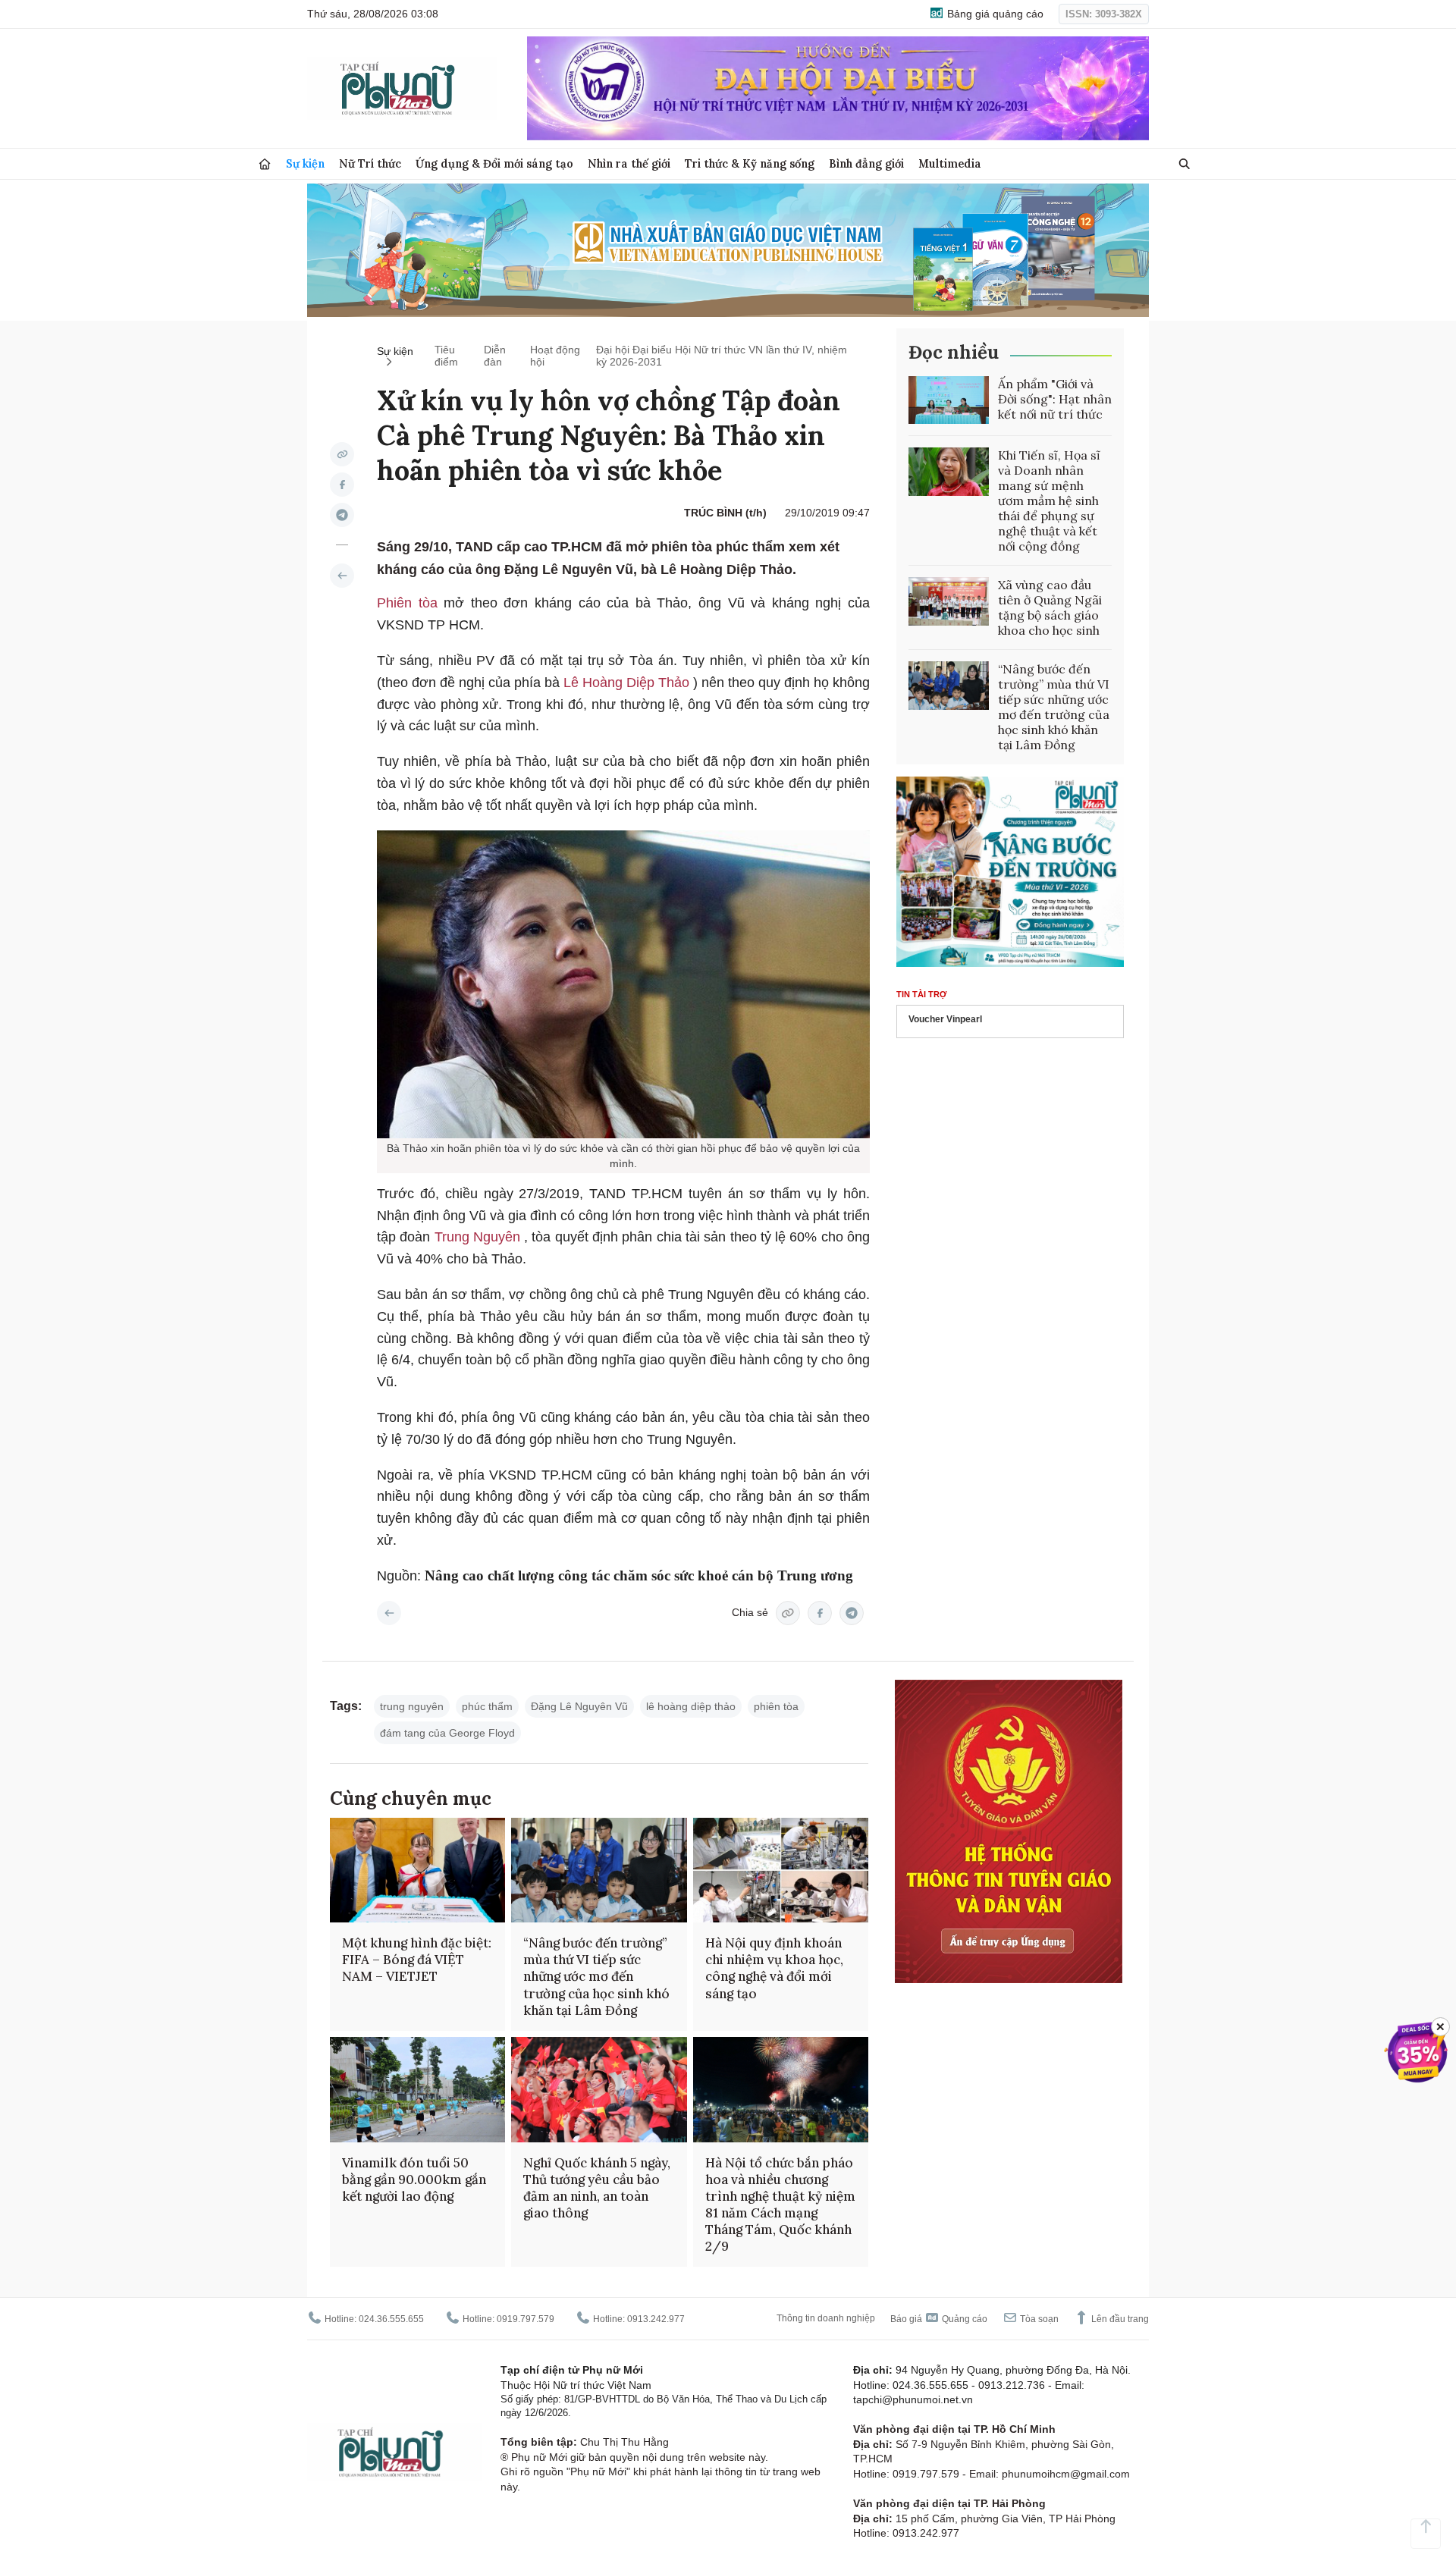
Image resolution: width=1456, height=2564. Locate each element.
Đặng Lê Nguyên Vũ (579, 1706)
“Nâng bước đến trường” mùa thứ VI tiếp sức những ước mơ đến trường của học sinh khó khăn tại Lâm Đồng (1054, 707)
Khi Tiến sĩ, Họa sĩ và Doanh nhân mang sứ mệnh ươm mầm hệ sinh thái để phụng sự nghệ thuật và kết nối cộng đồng (1049, 501)
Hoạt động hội (555, 356)
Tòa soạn (1038, 2319)
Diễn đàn (495, 356)
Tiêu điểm (446, 356)
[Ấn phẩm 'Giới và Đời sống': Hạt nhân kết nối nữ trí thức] (949, 400)
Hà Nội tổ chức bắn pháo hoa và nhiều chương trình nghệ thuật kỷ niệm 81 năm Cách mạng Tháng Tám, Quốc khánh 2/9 (780, 2205)
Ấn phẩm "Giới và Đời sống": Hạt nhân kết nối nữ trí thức (1055, 399)
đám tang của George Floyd (447, 1733)
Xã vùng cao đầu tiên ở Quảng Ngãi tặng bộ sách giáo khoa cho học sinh (1050, 607)
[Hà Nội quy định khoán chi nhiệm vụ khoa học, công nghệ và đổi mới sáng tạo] (781, 1870)
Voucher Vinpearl (945, 1019)
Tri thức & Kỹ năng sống (750, 163)
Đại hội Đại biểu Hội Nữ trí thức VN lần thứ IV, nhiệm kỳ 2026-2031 (722, 356)
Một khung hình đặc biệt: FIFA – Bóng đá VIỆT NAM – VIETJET (417, 1960)
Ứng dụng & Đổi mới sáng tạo (494, 163)
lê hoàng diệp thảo (691, 1706)
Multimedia (950, 163)
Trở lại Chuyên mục (389, 1613)
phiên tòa (776, 1706)
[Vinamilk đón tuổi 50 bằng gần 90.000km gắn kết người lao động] (417, 2090)
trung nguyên (412, 1706)
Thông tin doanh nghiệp (826, 2318)
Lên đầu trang (1119, 2319)
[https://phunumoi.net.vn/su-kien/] (342, 576)
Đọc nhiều (954, 352)
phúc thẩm (487, 1706)
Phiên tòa (410, 603)
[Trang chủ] (265, 164)
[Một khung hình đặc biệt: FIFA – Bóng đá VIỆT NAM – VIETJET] (417, 1870)
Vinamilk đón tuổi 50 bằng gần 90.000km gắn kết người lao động (414, 2180)
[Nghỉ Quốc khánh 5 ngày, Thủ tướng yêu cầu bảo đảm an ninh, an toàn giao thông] (599, 2090)
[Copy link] (342, 454)
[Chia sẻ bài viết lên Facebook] (342, 485)
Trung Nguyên (480, 1237)
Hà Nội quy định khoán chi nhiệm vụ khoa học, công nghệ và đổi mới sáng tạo (774, 1968)
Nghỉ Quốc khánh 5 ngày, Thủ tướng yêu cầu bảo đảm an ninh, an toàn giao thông (597, 2188)
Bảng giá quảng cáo (994, 14)
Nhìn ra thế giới (629, 163)
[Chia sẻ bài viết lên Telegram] (342, 515)
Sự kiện (305, 163)
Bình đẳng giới (866, 163)
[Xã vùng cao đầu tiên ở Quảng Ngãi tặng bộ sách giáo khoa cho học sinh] (949, 601)
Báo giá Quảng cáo (939, 2319)
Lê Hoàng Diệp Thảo (628, 683)
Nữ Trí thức (370, 163)
